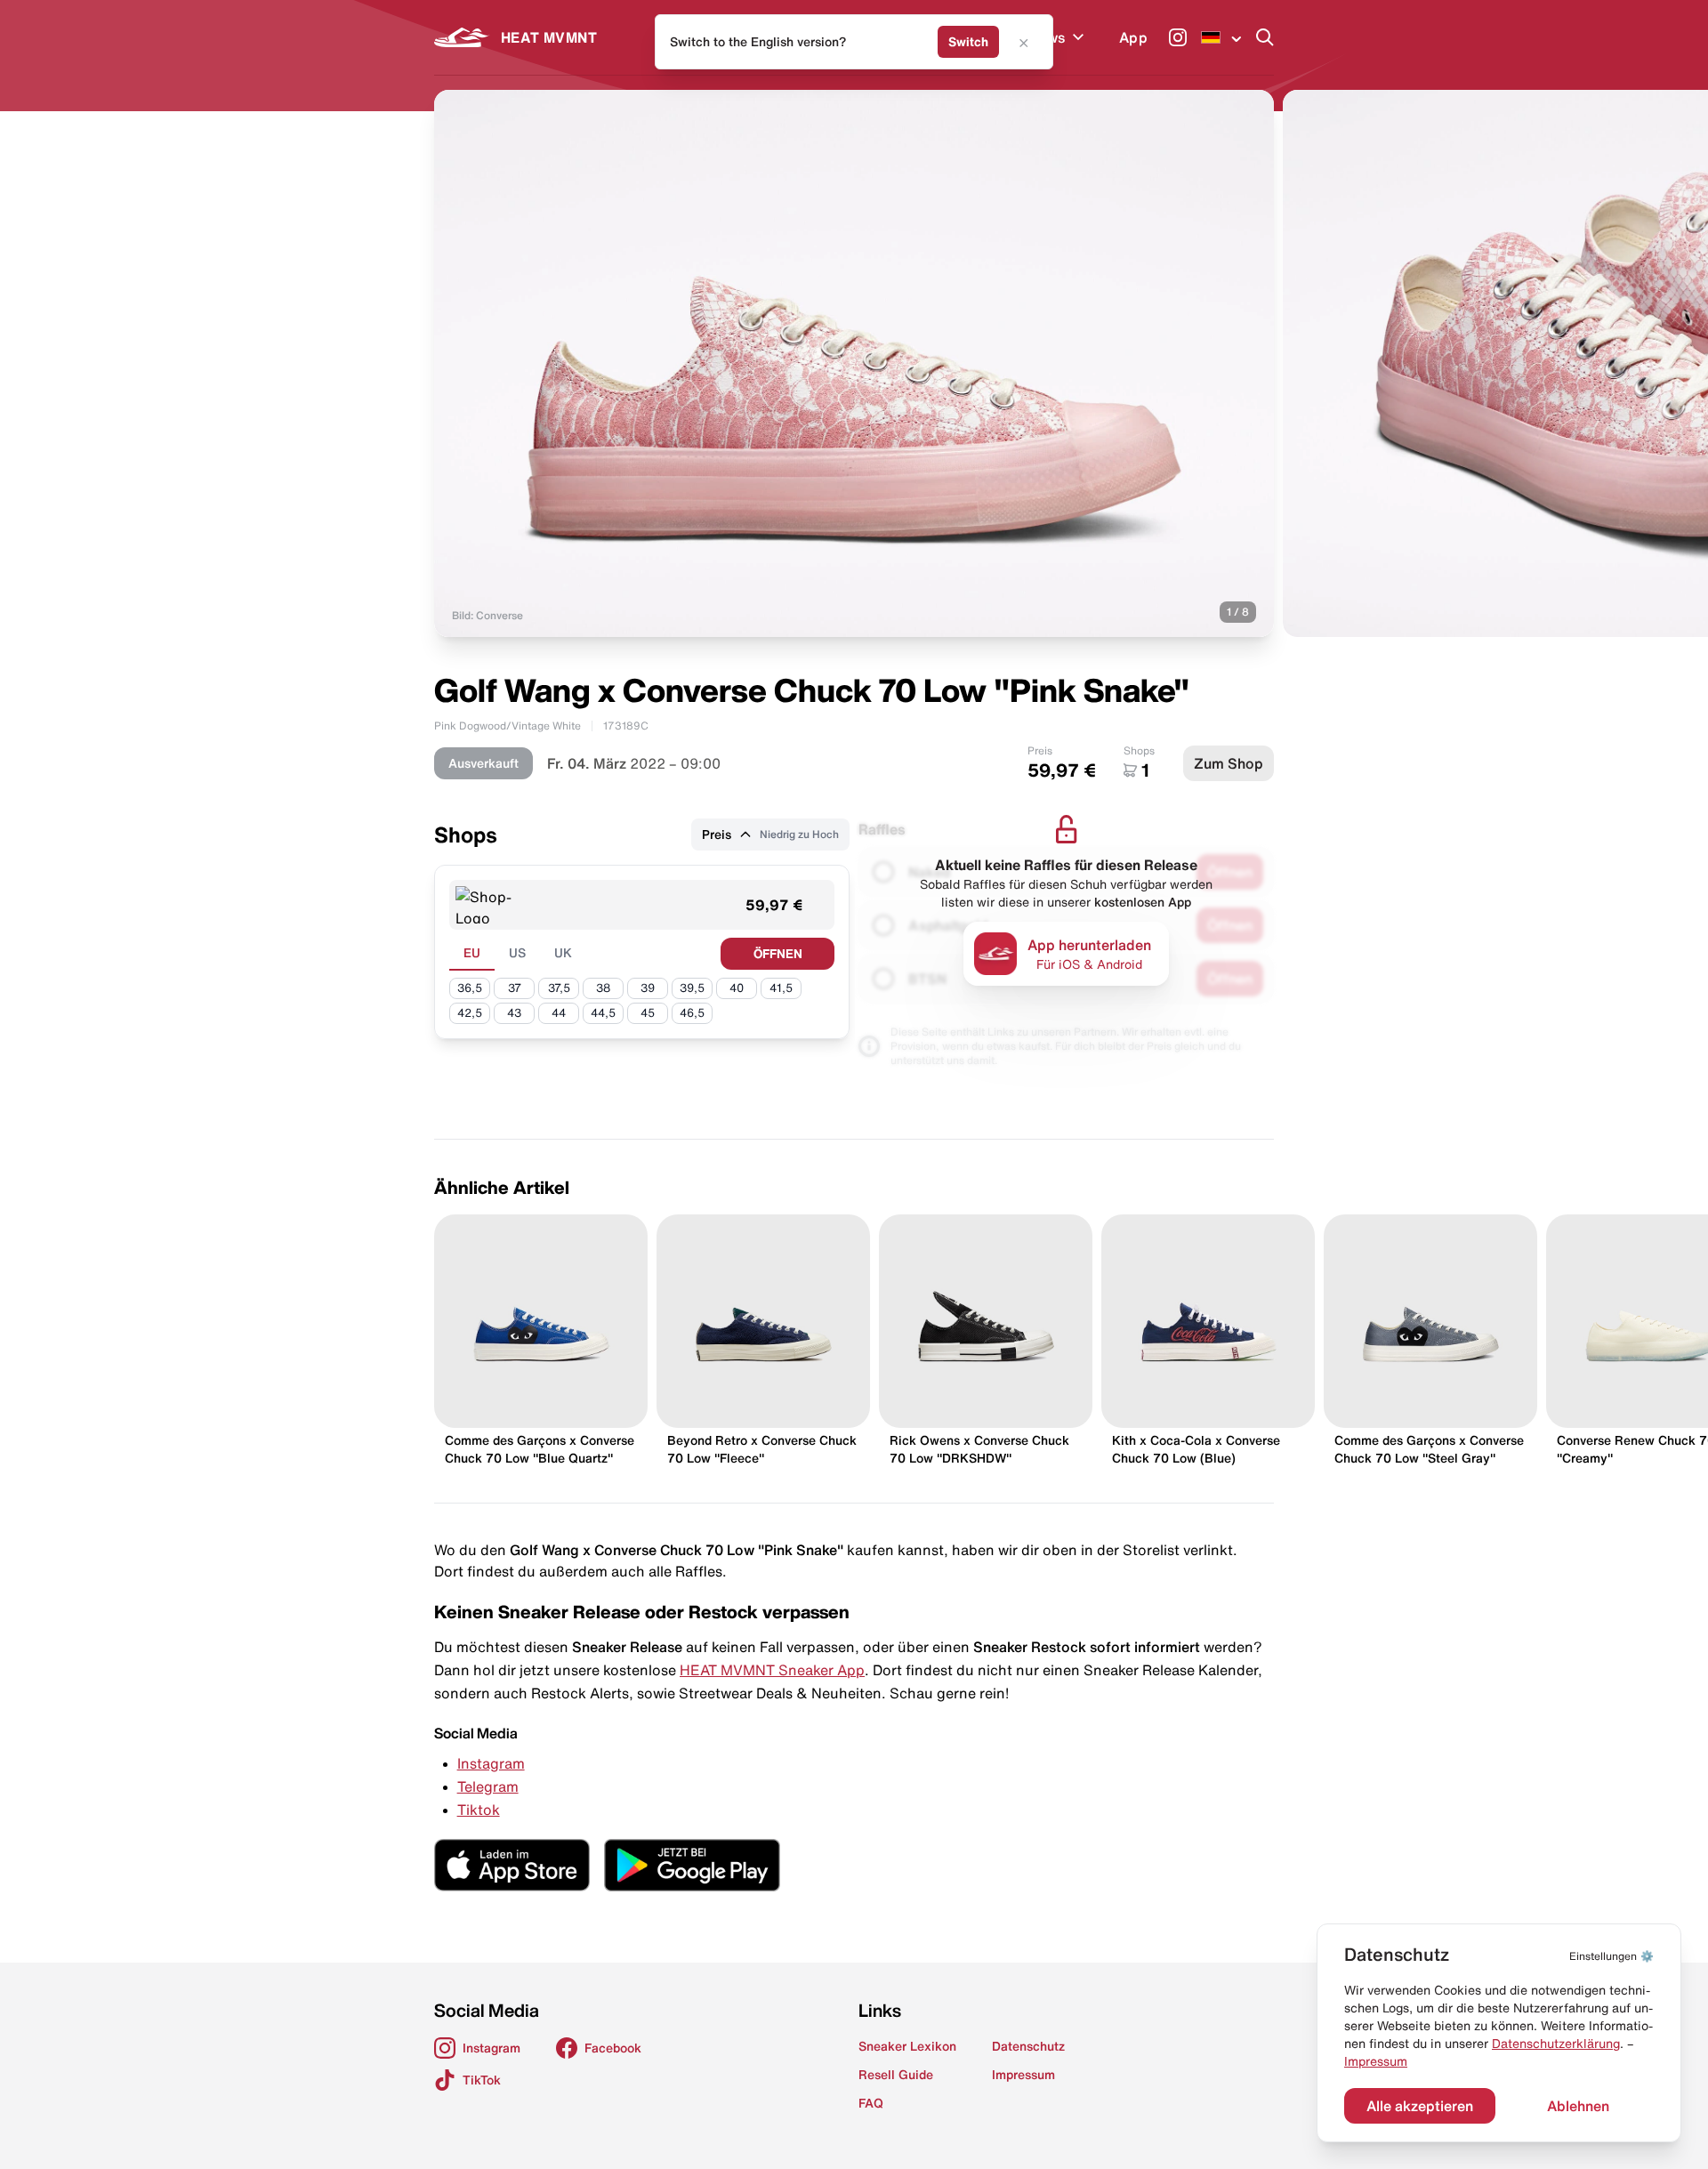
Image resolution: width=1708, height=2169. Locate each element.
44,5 (603, 1013)
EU (472, 953)
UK (563, 953)
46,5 (692, 1013)
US (517, 953)
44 (559, 1013)
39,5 (692, 988)
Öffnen (778, 954)
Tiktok (479, 1810)
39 (648, 988)
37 (515, 988)
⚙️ (1611, 1956)
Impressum (1376, 2061)
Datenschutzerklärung (1556, 2044)
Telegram (488, 1786)
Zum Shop (1229, 763)
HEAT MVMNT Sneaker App (772, 1670)
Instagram (491, 1763)
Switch (968, 42)
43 (514, 1013)
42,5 (470, 1013)
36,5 (470, 988)
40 (737, 988)
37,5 (559, 988)
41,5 (781, 988)
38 (603, 988)
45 (648, 1013)
